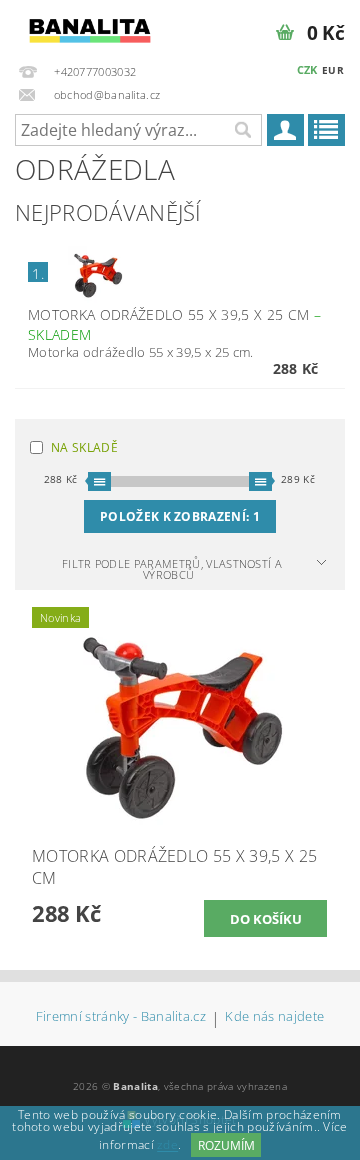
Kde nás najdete (274, 1017)
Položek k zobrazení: (180, 516)
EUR (333, 70)
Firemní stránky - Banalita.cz (121, 1017)
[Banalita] (90, 26)
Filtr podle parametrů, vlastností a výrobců (172, 569)
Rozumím (226, 1145)
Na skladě (84, 447)
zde (167, 1145)
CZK (307, 69)
